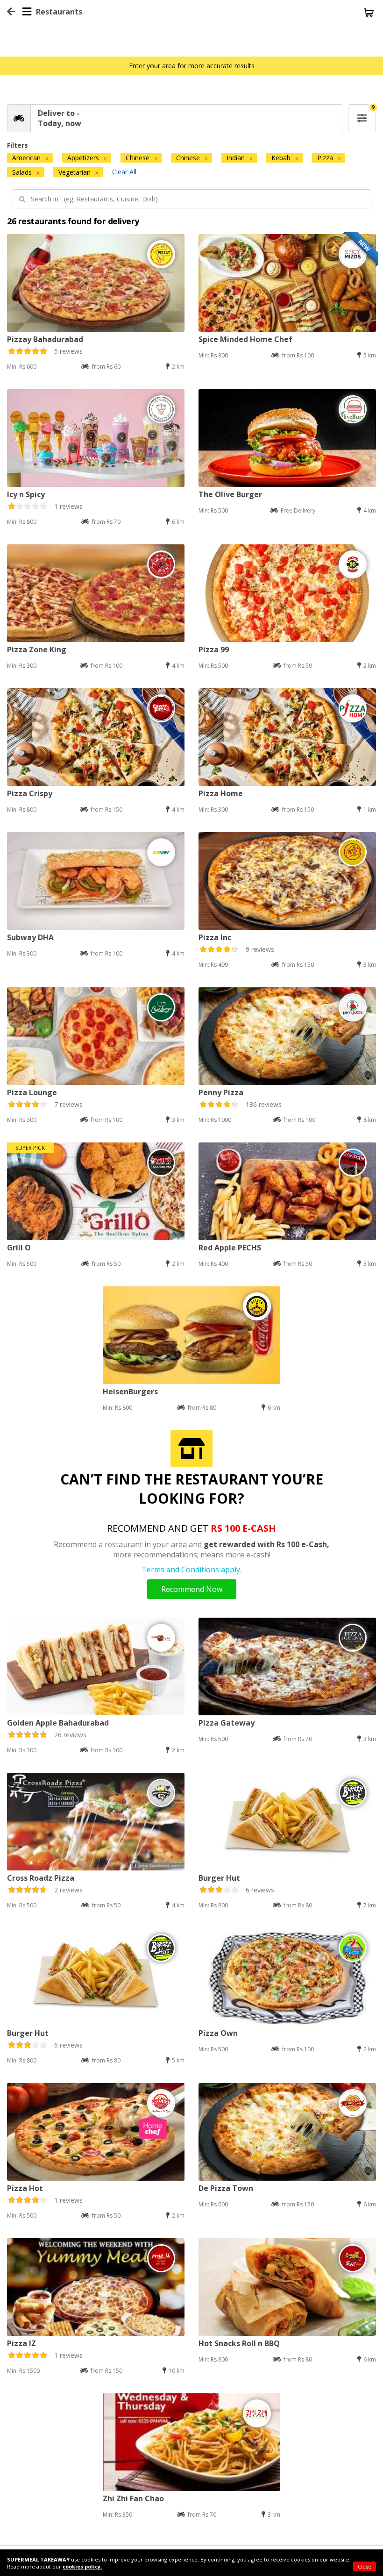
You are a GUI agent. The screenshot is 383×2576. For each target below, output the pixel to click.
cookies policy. (82, 2566)
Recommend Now (192, 1589)
